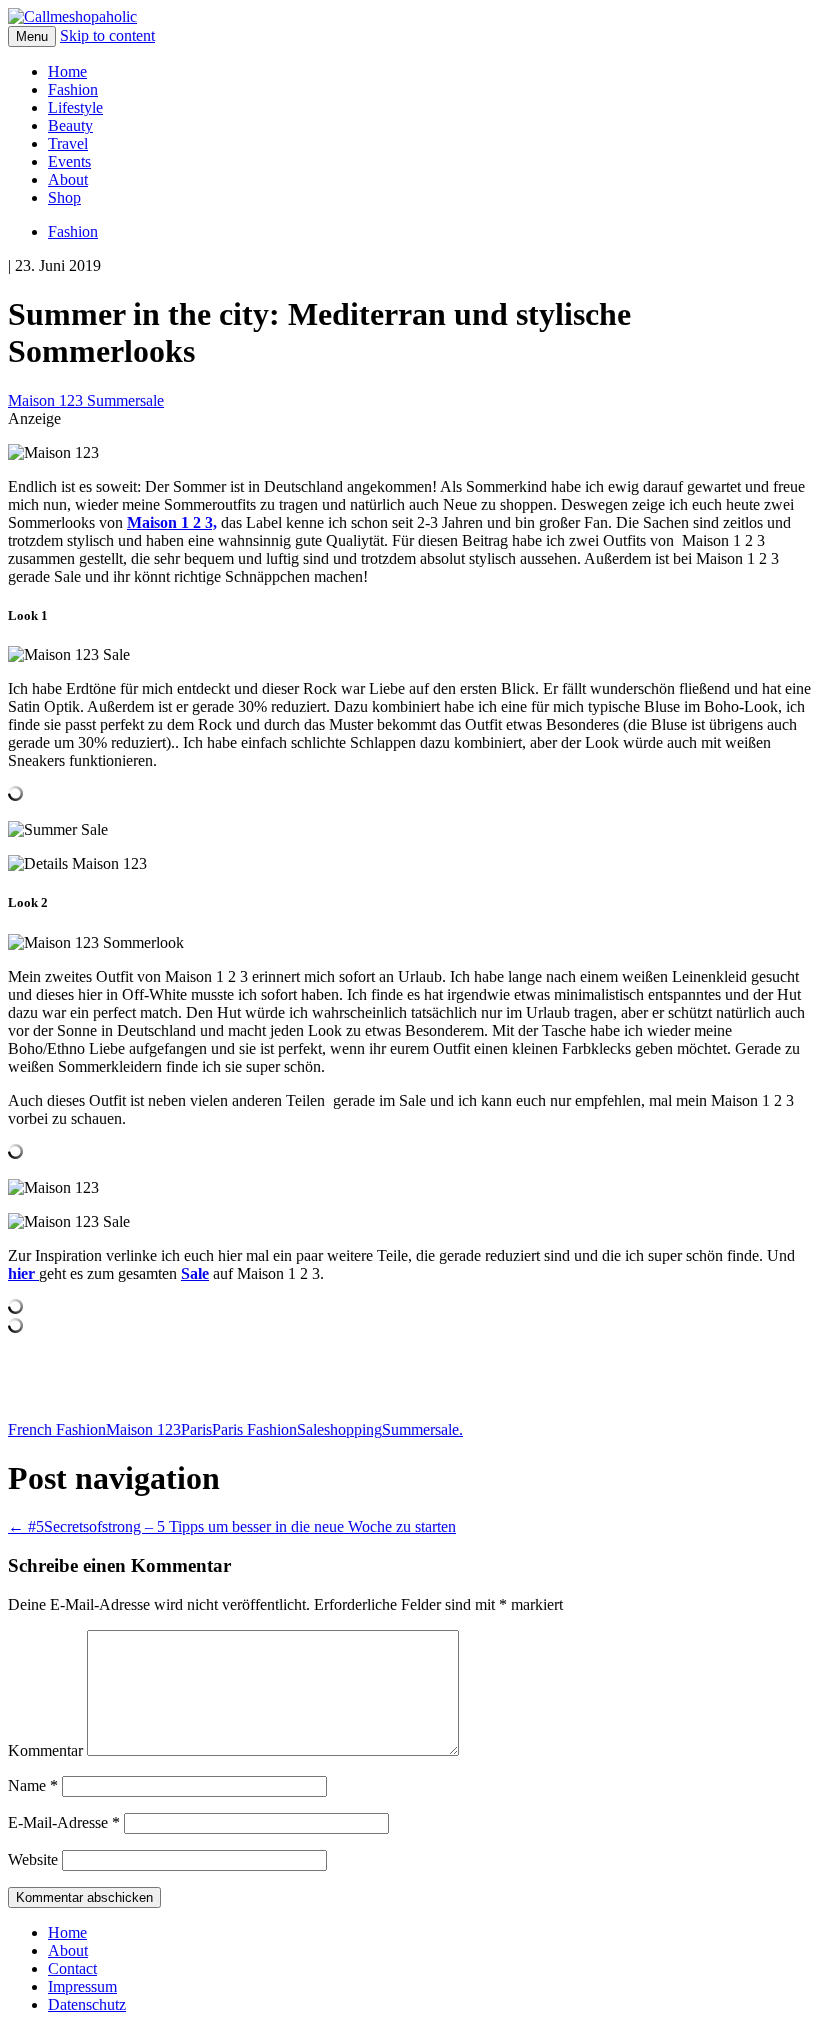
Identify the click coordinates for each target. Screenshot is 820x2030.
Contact (72, 1968)
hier (23, 1273)
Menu (32, 36)
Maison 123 (143, 1429)
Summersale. (422, 1429)
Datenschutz (87, 2004)
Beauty (70, 125)
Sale (310, 1429)
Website (33, 1859)
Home (67, 71)
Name (33, 1785)
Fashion (73, 89)
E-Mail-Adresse (64, 1822)
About (68, 179)
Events (69, 161)
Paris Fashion (254, 1429)
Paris (196, 1429)
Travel (68, 143)
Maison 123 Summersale (86, 400)
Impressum (82, 1986)
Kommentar (45, 1750)
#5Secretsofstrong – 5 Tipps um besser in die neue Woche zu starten (232, 1526)
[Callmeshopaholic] (72, 16)
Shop (64, 197)
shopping (353, 1429)
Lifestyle (75, 107)
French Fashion (57, 1429)
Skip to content (107, 35)
